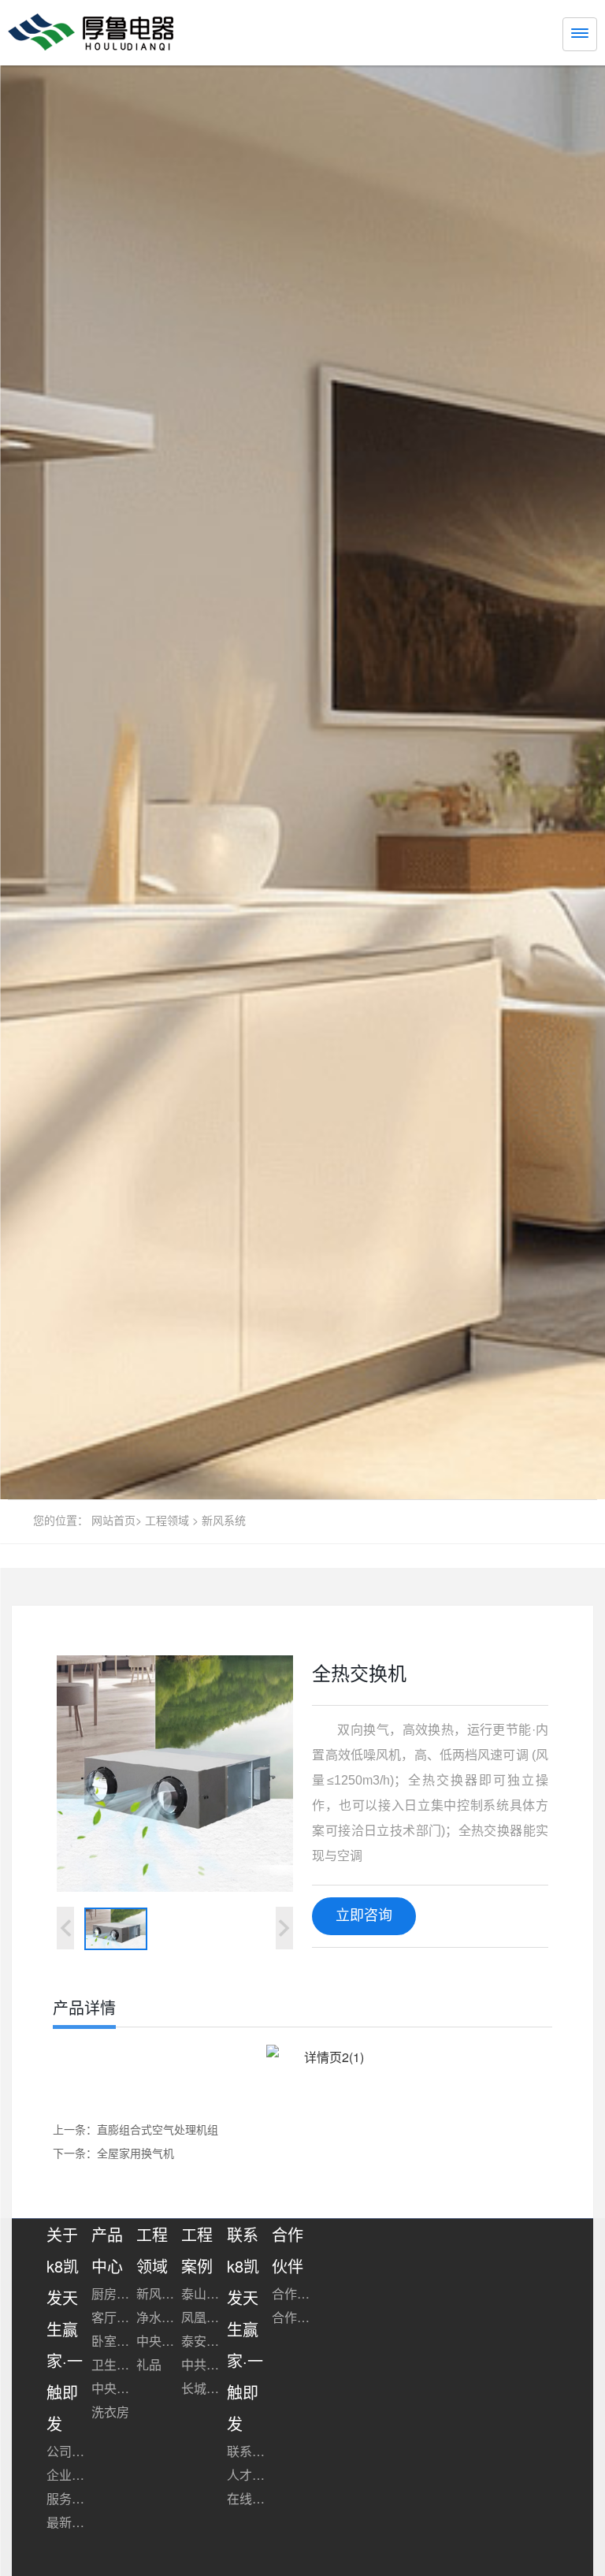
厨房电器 (114, 2293)
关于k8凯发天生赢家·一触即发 (65, 2329)
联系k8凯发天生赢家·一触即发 (245, 2329)
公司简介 (69, 2451)
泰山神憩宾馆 (204, 2293)
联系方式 (249, 2451)
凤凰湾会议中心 (204, 2317)
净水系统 (159, 2317)
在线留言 (249, 2498)
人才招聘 (249, 2475)
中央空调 (114, 2388)
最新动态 (69, 2522)
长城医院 (204, 2388)
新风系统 (224, 1520)
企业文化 (69, 2475)
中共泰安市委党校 (204, 2364)
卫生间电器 (114, 2364)
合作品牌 (294, 2317)
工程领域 (167, 1520)
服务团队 (69, 2498)
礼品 (149, 2364)
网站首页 (113, 1520)
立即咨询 (364, 1915)
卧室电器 (114, 2341)
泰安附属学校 (204, 2341)
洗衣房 (110, 2412)
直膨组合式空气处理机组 (158, 2129)
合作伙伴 (294, 2293)
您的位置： (61, 1520)
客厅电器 (114, 2317)
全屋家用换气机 (135, 2153)
